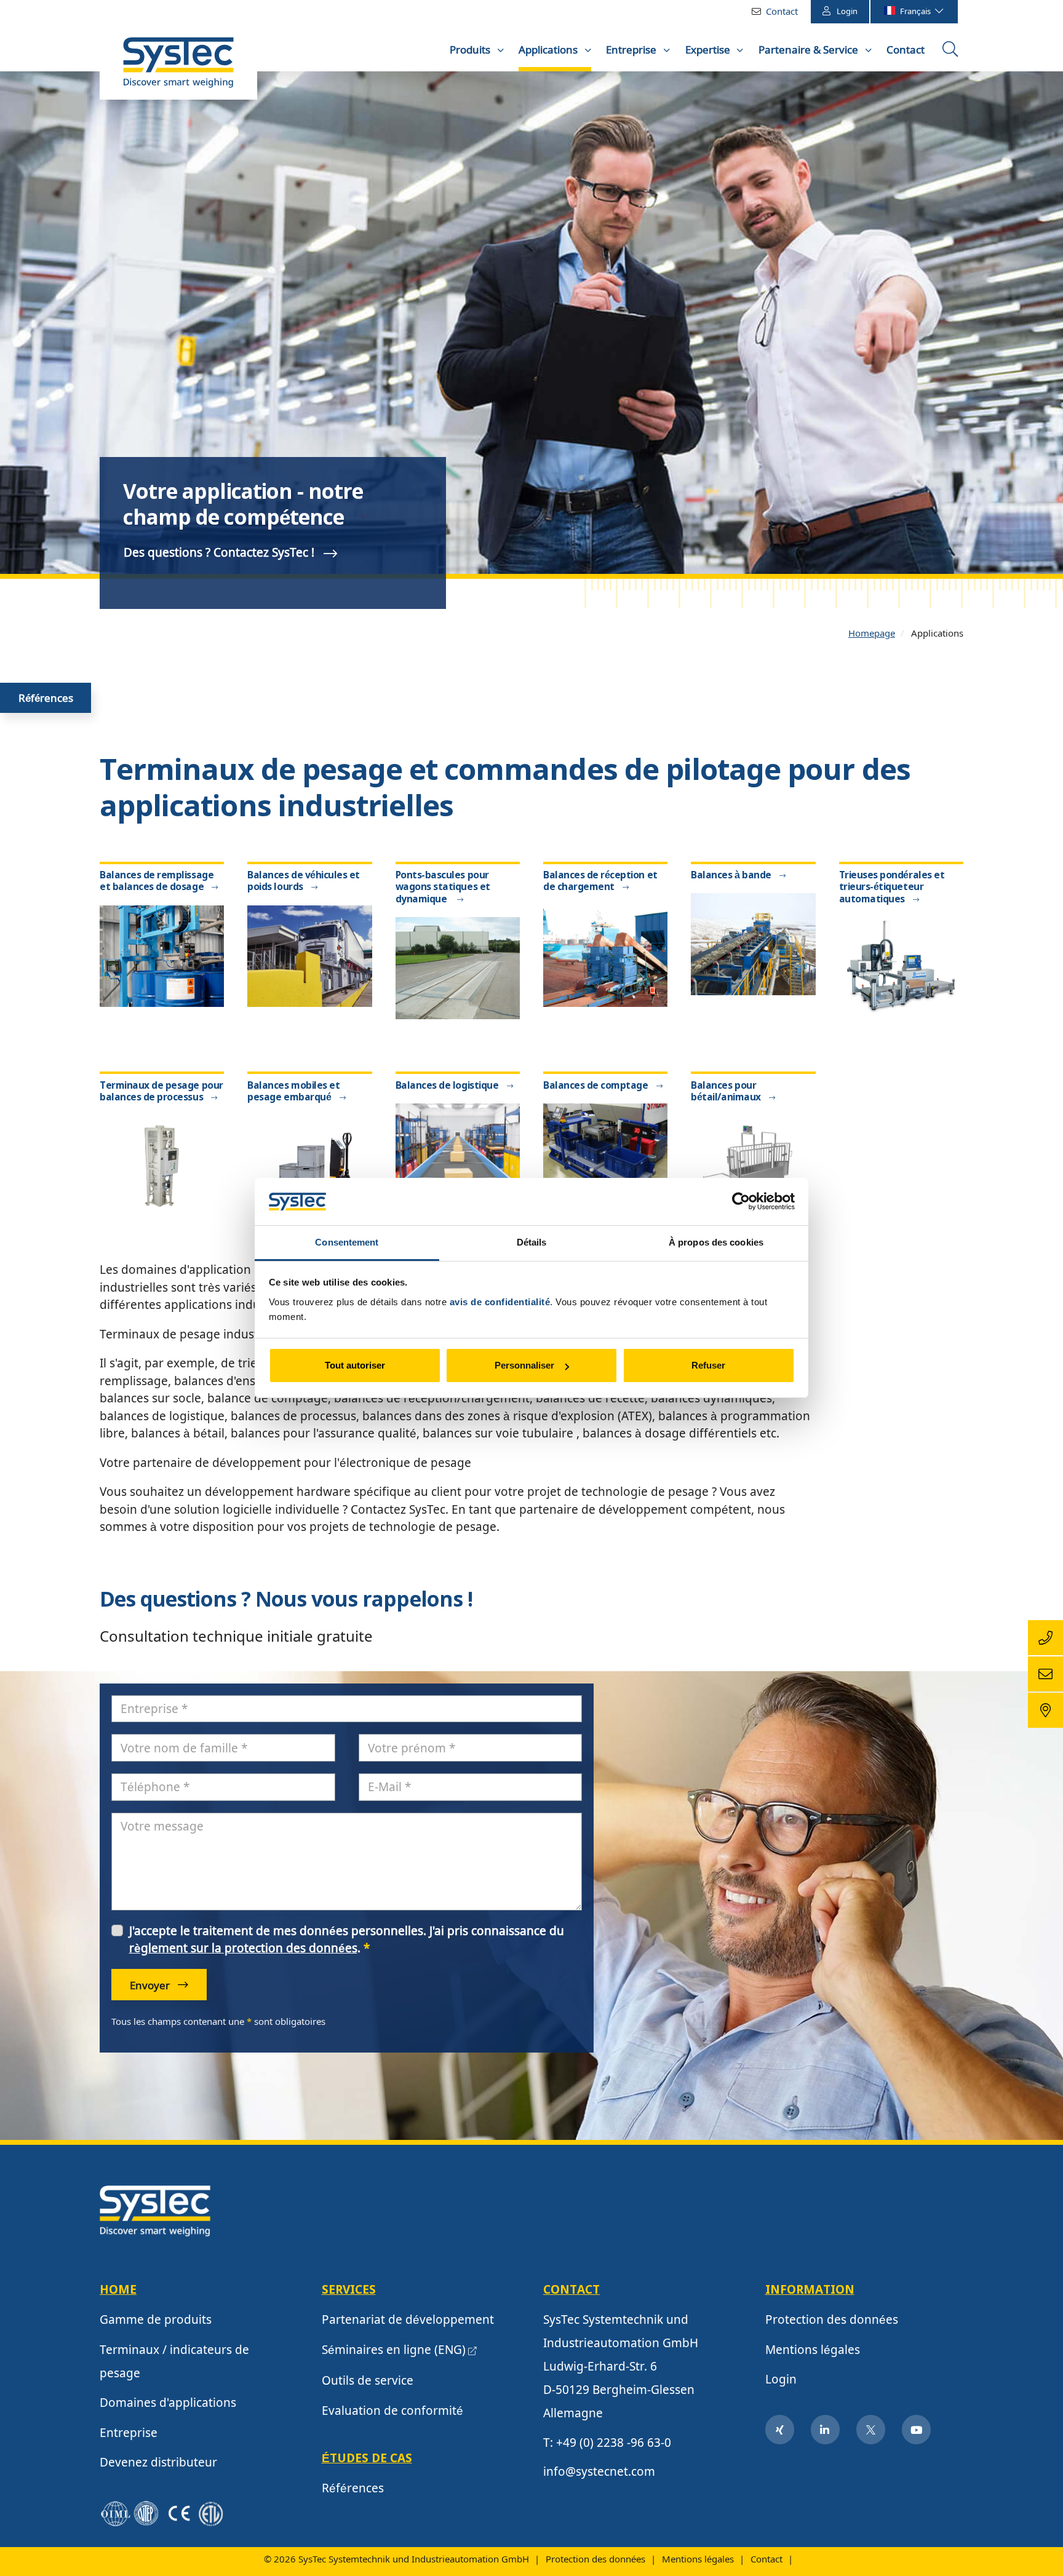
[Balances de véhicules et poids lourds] (309, 955)
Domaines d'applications (168, 2403)
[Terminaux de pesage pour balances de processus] (162, 1165)
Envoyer (151, 1985)
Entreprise (632, 50)
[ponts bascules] (458, 967)
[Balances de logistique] (458, 1153)
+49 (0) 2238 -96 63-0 (614, 2443)
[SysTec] (155, 2210)
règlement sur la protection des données (243, 1948)
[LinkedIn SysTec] (826, 2430)
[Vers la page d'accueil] (178, 68)
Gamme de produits (156, 2320)
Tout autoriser (355, 1365)
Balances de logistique (447, 1086)
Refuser (708, 1365)
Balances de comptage (596, 1086)
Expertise (709, 50)
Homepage (872, 633)
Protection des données (832, 2320)
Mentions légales (813, 2350)
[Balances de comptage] (605, 1153)
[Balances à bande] (753, 943)
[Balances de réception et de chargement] (605, 955)
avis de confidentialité (500, 1302)
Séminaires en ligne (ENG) (394, 2350)
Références (46, 698)
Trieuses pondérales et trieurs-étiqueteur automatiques (892, 888)
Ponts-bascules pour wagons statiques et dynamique (443, 888)
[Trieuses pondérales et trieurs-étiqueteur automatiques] (901, 967)
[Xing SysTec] (780, 2430)
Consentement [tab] (347, 1242)
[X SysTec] (871, 2430)
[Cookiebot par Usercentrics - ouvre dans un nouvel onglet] (741, 1202)
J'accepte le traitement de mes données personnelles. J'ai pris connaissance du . (347, 1940)
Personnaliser (524, 1365)
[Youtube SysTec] (917, 2430)
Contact (782, 11)
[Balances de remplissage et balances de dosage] (162, 955)
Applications (549, 50)
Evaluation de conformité (392, 2411)
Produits (471, 50)
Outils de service (368, 2380)
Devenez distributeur (158, 2462)
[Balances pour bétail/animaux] (753, 1165)
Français (916, 11)
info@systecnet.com (599, 2471)
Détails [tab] (532, 1242)
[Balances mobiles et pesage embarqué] (309, 1165)
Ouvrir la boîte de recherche (952, 54)
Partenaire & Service (810, 50)
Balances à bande (731, 876)
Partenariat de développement (408, 2320)
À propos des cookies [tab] (716, 1242)
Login (847, 11)
